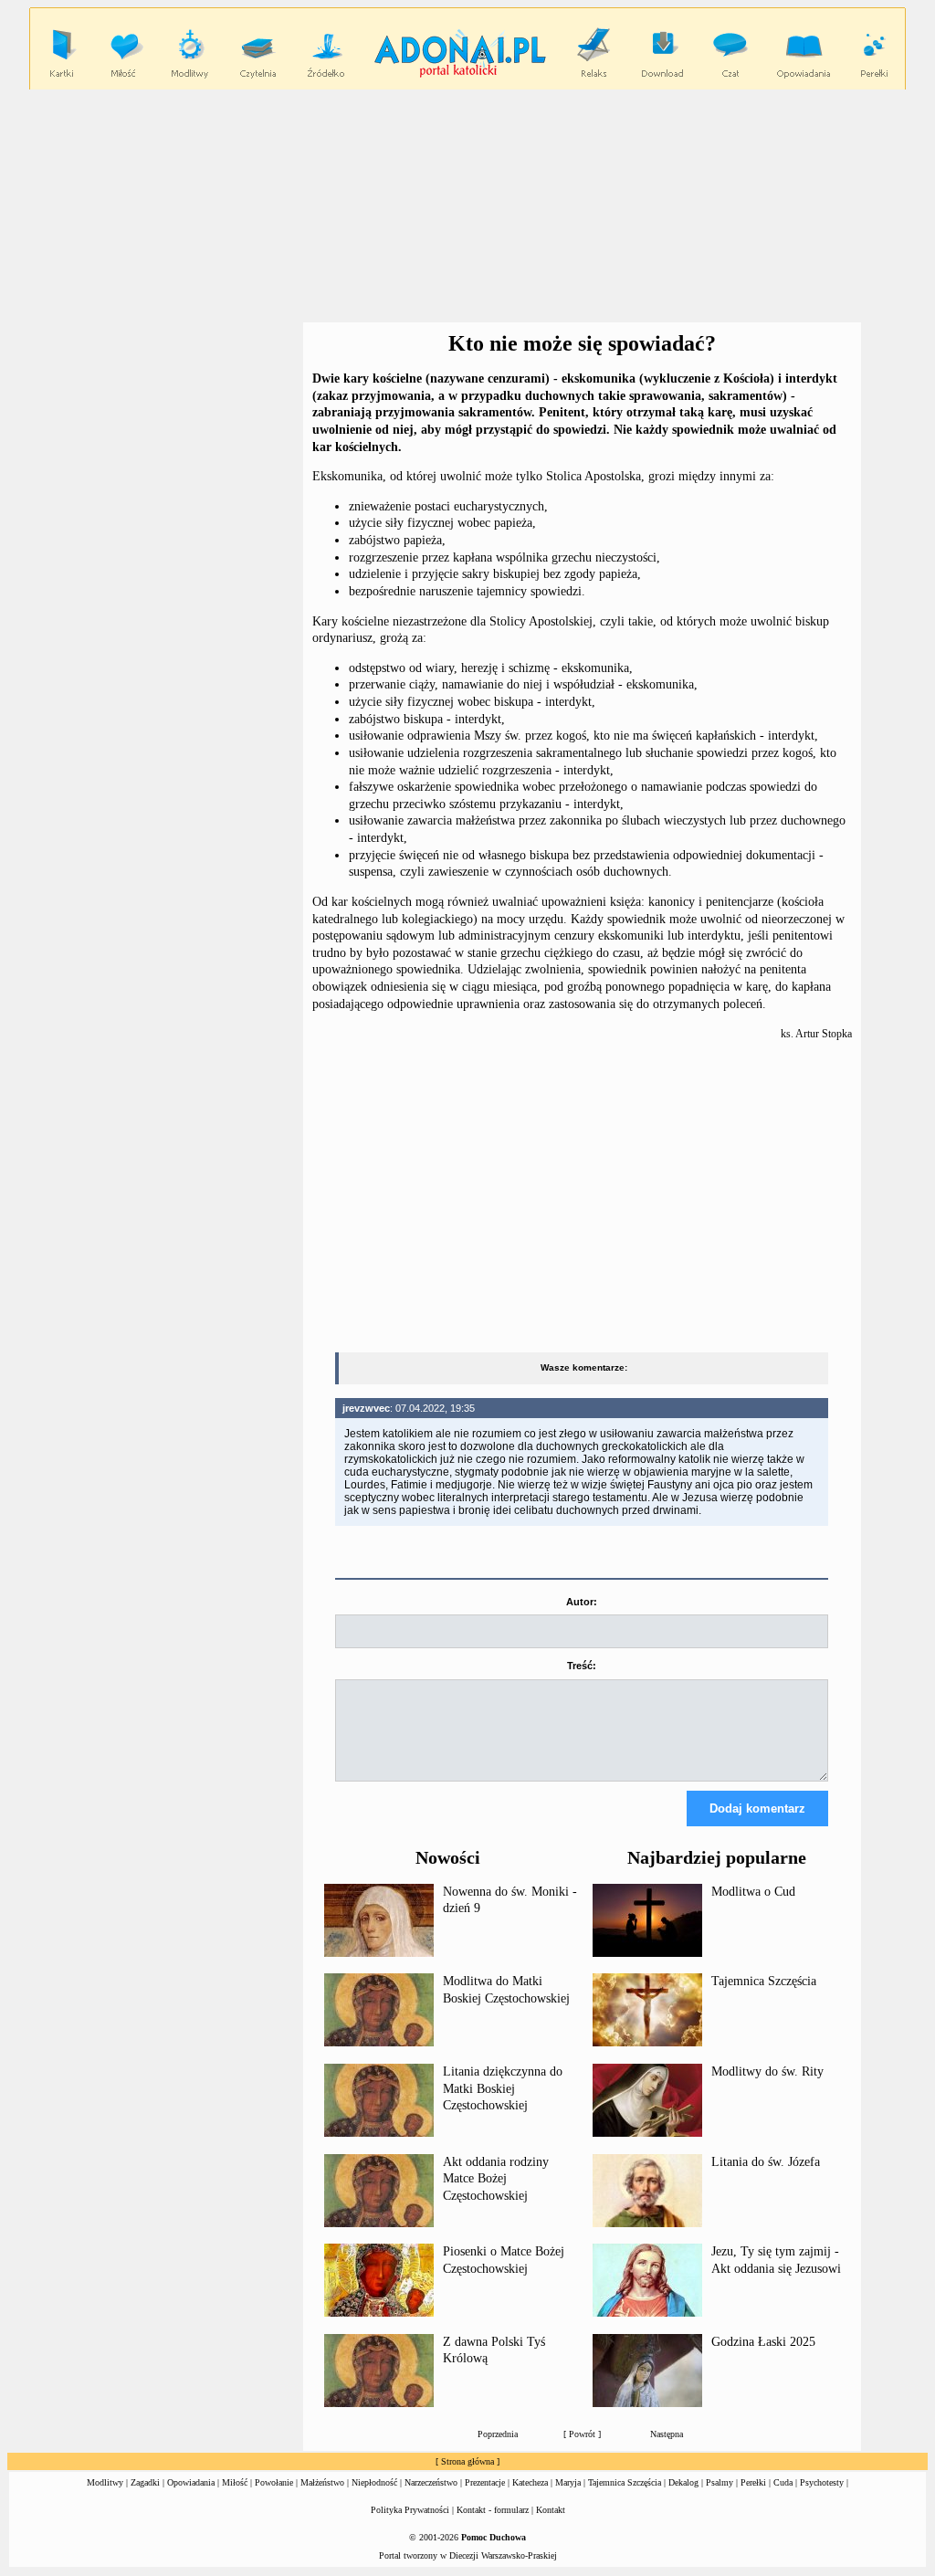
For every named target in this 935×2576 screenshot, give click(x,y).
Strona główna (467, 2461)
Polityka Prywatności (410, 2510)
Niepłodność (374, 2482)
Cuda (783, 2482)
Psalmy (720, 2482)
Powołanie (274, 2482)
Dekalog (683, 2482)
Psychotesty (822, 2482)
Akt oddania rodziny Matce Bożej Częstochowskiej (496, 2179)
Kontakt (551, 2510)
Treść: (582, 1666)
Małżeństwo (322, 2482)
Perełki (753, 2482)
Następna (667, 2434)
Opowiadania (191, 2482)
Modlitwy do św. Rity (767, 2071)
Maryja (568, 2482)
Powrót (582, 2434)
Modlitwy (105, 2482)
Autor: (582, 1602)
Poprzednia (498, 2434)
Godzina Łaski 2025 (763, 2342)
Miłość (235, 2482)
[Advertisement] (155, 446)
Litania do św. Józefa (766, 2162)
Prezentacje (485, 2482)
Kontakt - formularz (493, 2510)
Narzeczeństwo (431, 2482)
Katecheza (530, 2482)
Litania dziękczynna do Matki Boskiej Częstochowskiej (503, 2088)
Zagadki (145, 2482)
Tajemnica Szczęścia (764, 1981)
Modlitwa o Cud (753, 1892)
